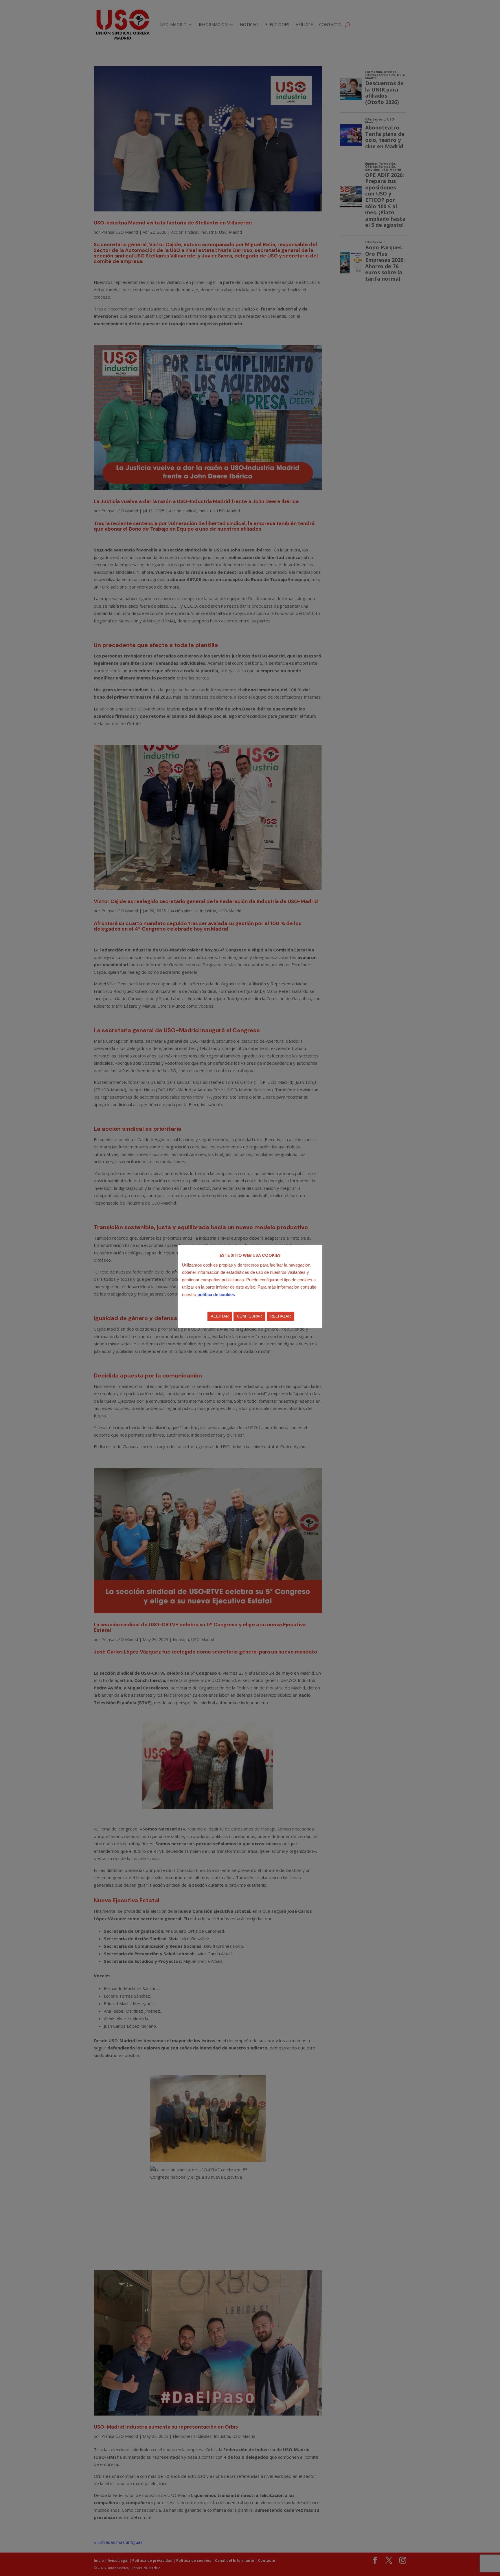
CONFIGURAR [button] (249, 1316)
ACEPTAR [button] (220, 1316)
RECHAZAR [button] (281, 1316)
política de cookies (216, 1295)
